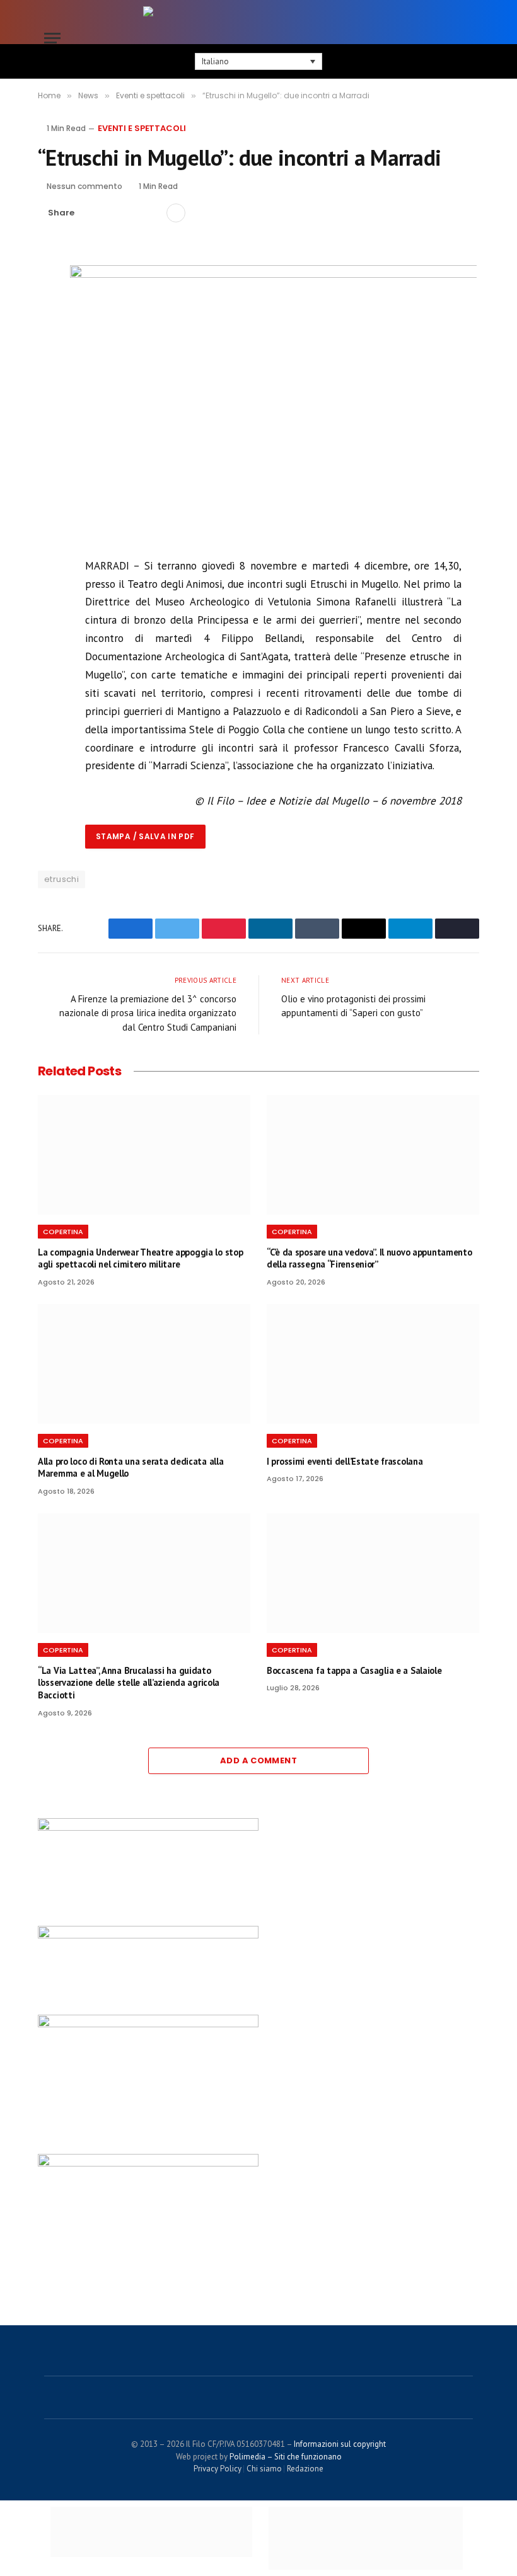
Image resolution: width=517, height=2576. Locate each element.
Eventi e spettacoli (142, 128)
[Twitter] (50, 316)
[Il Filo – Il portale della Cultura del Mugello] (258, 38)
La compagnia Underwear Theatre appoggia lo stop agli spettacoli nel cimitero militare (140, 1258)
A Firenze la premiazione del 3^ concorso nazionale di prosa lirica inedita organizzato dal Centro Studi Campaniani (148, 1013)
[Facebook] (50, 287)
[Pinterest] (50, 345)
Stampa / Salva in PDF (145, 836)
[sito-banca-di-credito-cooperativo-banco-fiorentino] (148, 1935)
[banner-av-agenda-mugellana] (148, 2024)
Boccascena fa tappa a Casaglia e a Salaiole (354, 1670)
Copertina (63, 1232)
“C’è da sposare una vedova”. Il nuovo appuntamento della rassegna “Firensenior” (369, 1258)
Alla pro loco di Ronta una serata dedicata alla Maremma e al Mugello (131, 1468)
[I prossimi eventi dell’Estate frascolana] (373, 1364)
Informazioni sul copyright (340, 2444)
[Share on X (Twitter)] (112, 213)
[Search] (467, 38)
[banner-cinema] (148, 2163)
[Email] (50, 374)
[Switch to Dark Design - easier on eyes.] (448, 38)
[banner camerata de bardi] (148, 1828)
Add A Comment (258, 1760)
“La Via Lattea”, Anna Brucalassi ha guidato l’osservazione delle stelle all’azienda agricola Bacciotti (129, 1683)
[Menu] (52, 38)
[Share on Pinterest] (132, 213)
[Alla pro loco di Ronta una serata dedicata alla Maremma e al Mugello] (144, 1364)
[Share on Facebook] (91, 213)
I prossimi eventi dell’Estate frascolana (345, 1461)
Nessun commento (84, 186)
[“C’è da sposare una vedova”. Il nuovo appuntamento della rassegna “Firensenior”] (373, 1155)
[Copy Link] (152, 213)
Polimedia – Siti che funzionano (286, 2457)
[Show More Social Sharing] (176, 213)
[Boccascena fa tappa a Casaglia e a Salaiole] (373, 1573)
